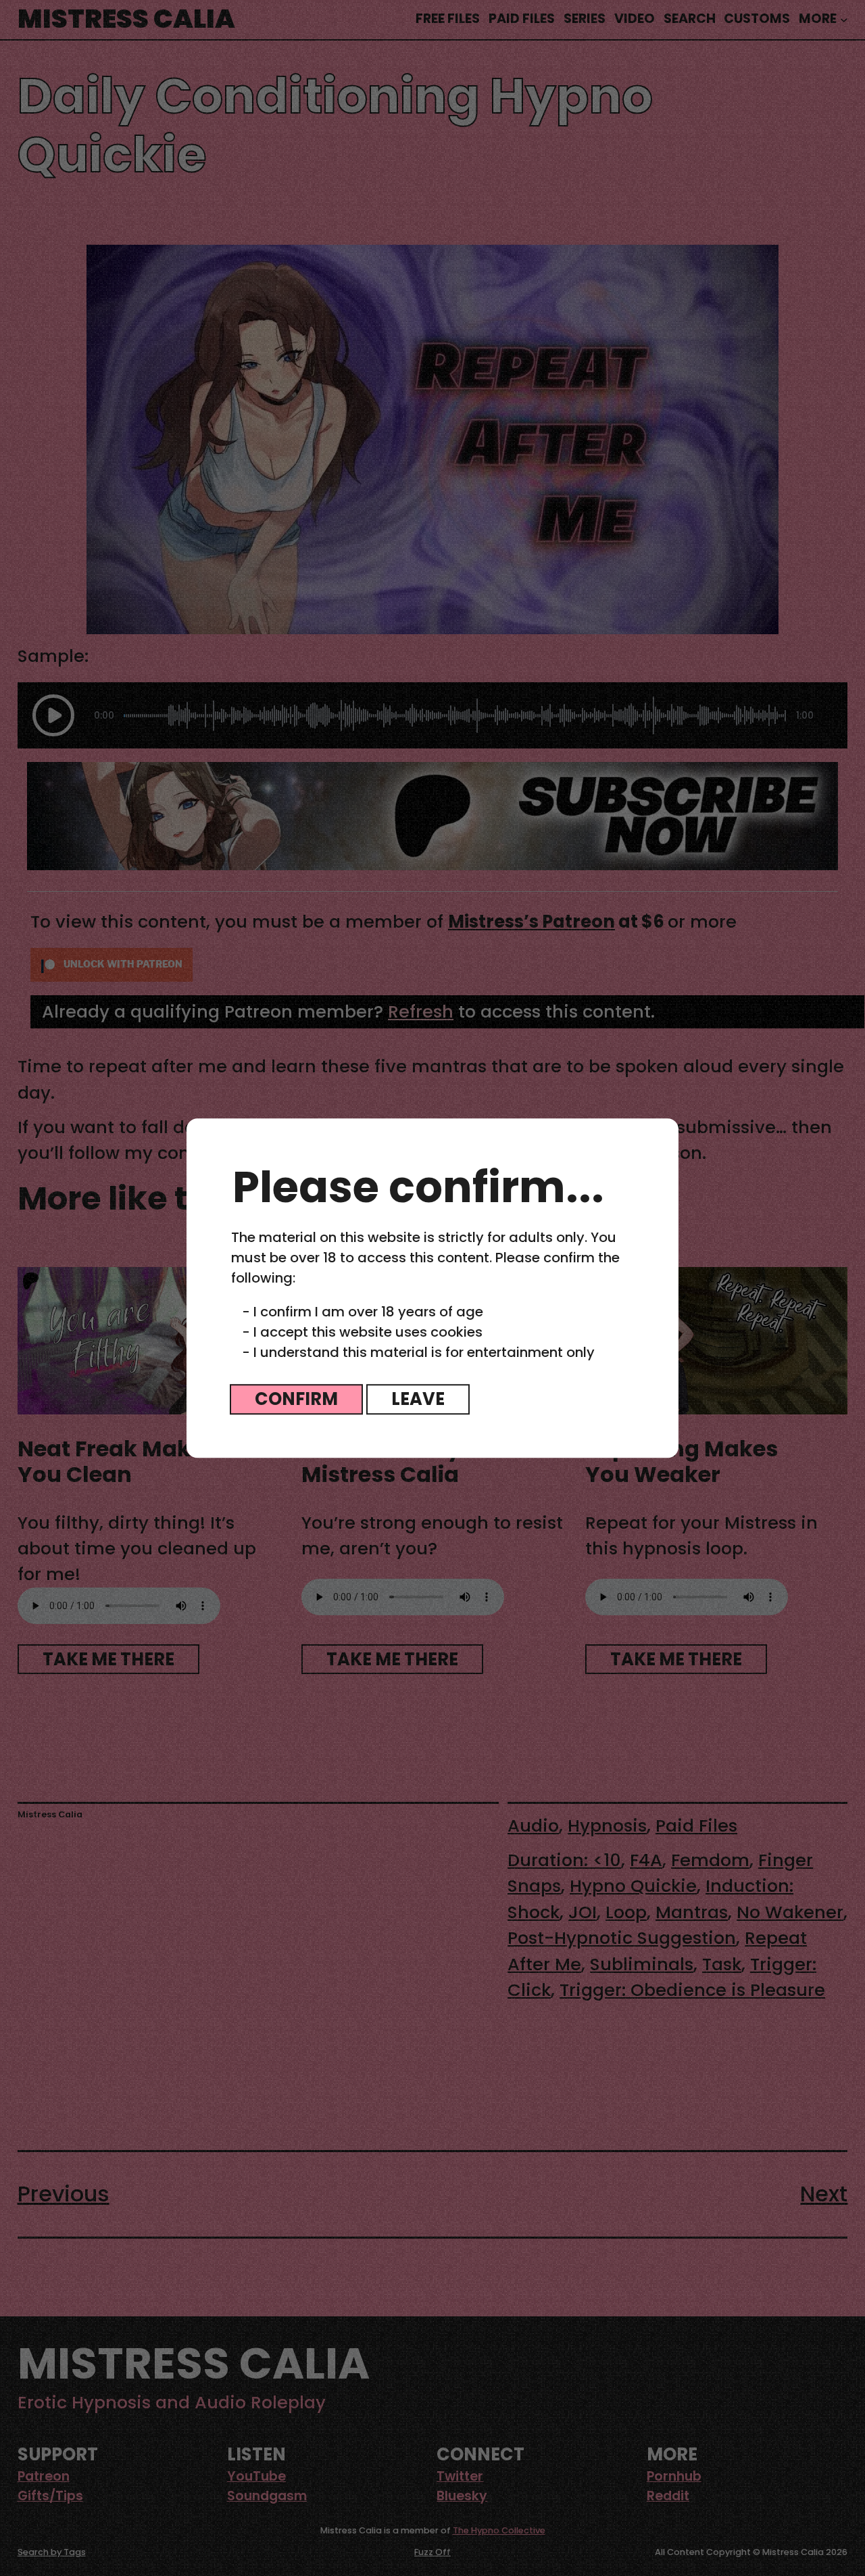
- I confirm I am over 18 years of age (363, 1312)
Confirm (296, 1399)
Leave (418, 1399)
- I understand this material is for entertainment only (418, 1352)
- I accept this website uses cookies (362, 1332)
